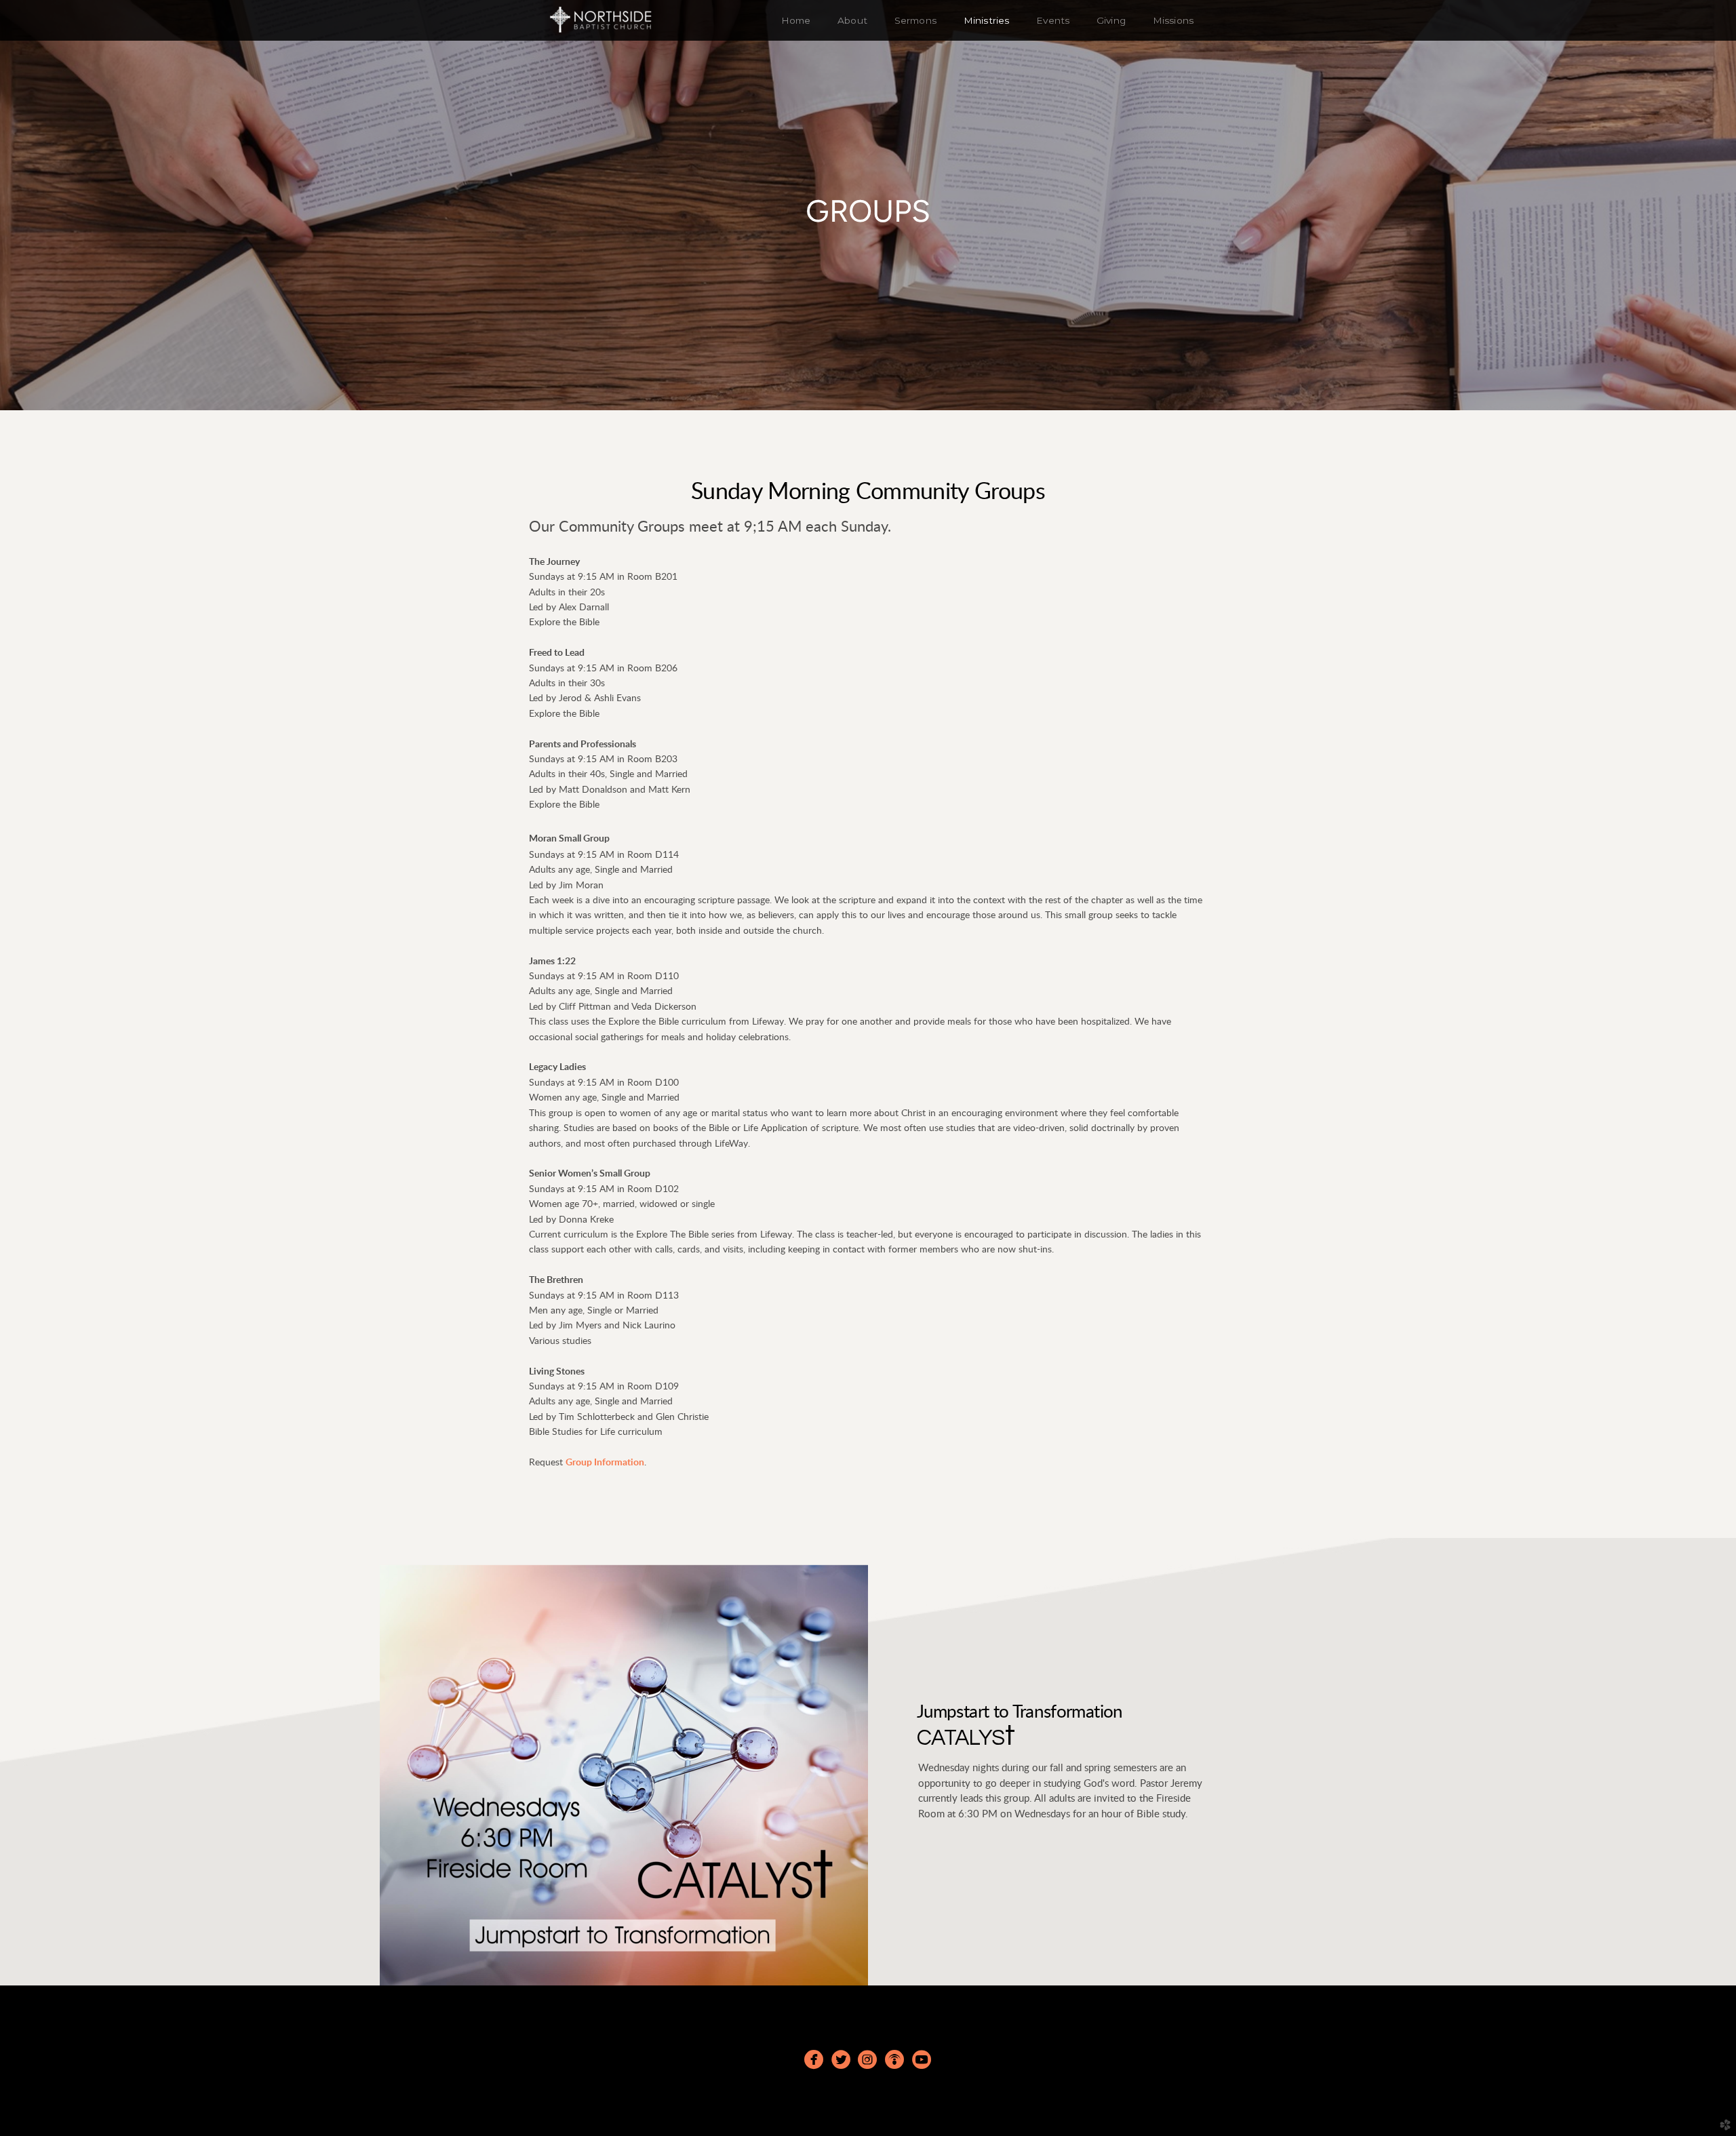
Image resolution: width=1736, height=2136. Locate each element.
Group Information (605, 1463)
